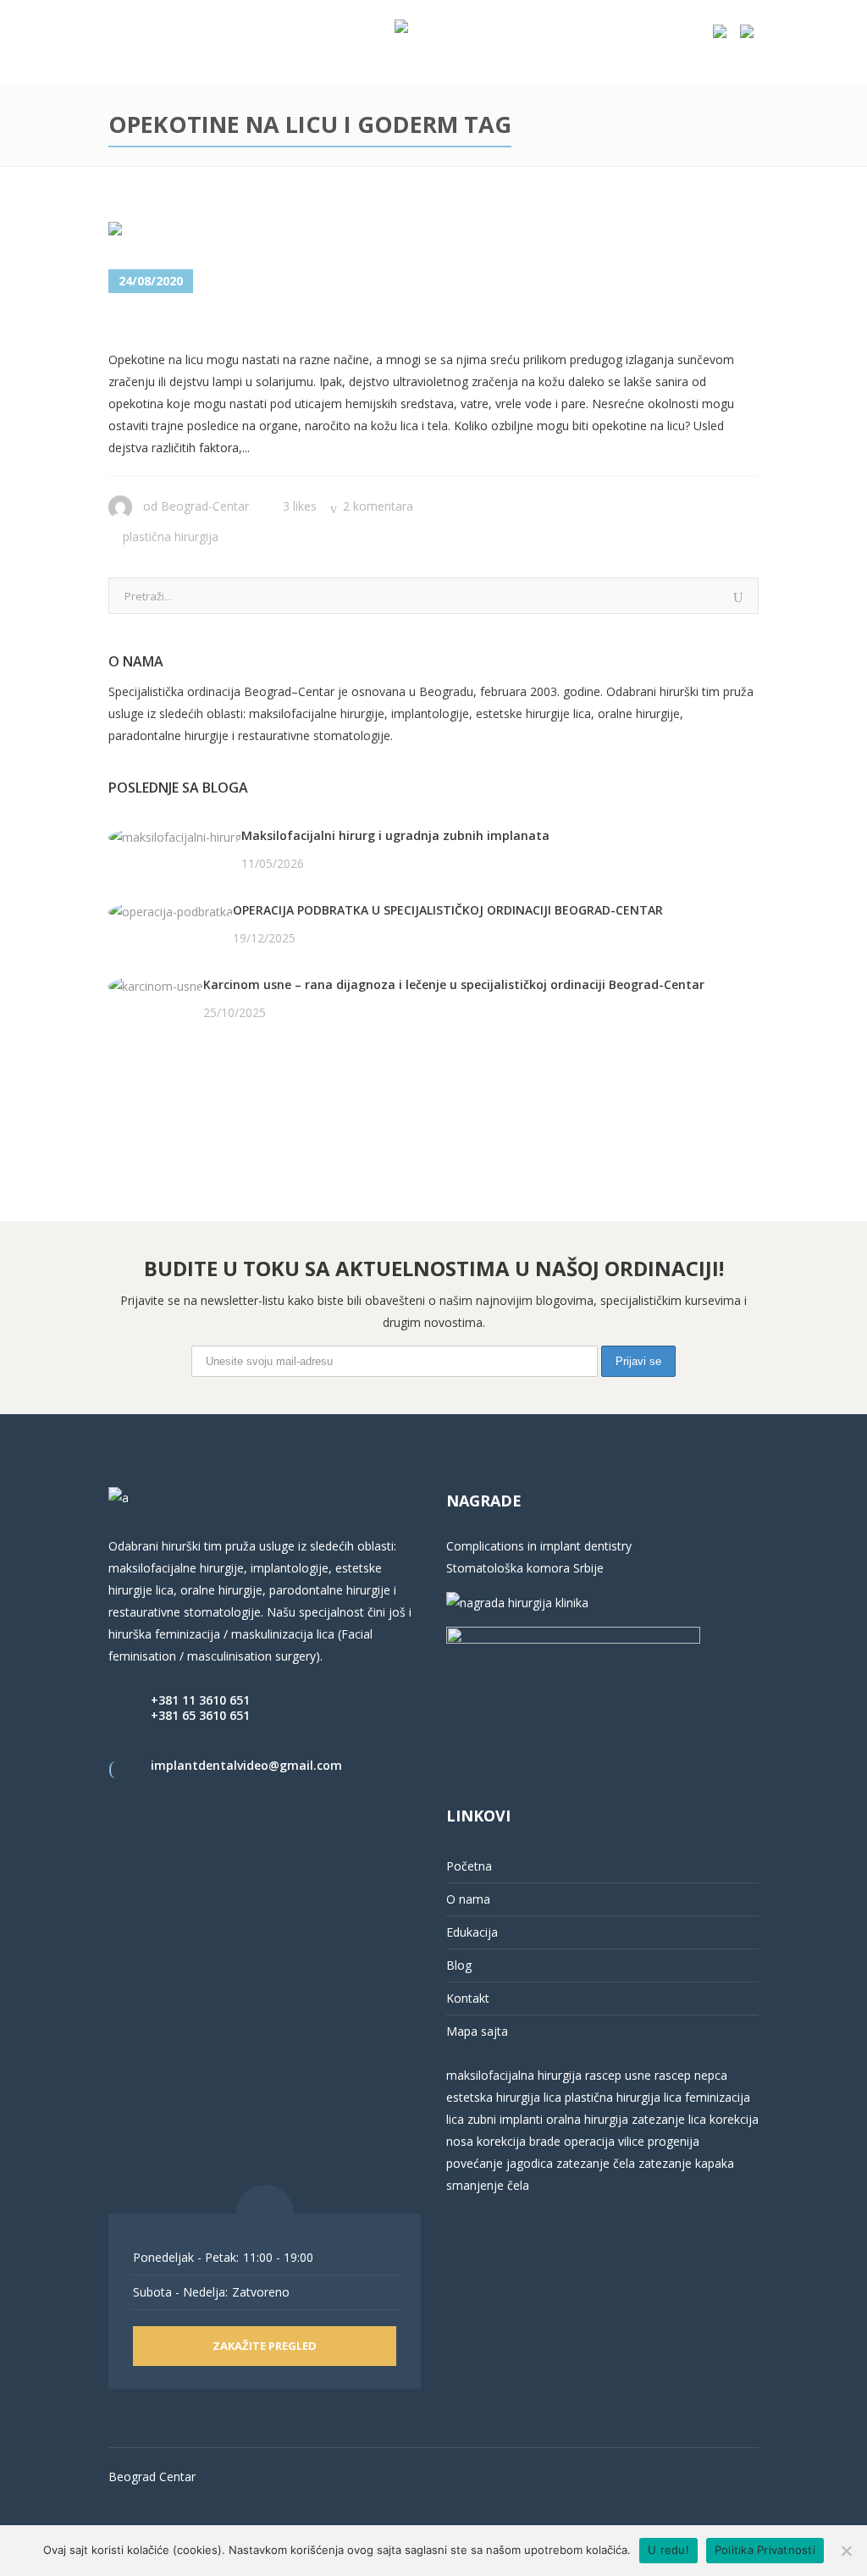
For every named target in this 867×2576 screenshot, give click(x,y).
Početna (469, 1866)
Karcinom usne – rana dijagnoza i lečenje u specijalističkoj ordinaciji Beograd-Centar (454, 984)
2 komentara (378, 506)
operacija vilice (604, 2141)
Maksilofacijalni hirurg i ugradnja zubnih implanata (395, 835)
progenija (674, 2141)
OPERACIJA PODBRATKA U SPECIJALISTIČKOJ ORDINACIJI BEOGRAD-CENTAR (448, 910)
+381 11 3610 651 (200, 1700)
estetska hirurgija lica (504, 2097)
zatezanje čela (596, 2163)
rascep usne (618, 2075)
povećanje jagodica (500, 2163)
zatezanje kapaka (686, 2163)
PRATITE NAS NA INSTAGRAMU (197, 1100)
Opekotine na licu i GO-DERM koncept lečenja (360, 323)
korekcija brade (519, 2141)
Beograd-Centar (205, 506)
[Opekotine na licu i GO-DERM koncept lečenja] (210, 232)
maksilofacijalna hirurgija (516, 2075)
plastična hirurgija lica (621, 2097)
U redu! (668, 2550)
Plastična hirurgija (171, 536)
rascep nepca (689, 2075)
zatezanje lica (669, 2119)
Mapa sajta (477, 2031)
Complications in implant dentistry (539, 1546)
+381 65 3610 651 (200, 1715)
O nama (468, 1899)
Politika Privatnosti (765, 2550)
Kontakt (468, 1998)
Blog (459, 1965)
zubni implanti (505, 2119)
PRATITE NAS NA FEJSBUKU (186, 1078)
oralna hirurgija (587, 2119)
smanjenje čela (488, 2185)
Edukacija (472, 1932)
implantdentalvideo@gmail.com (246, 1765)
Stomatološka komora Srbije (525, 1568)
